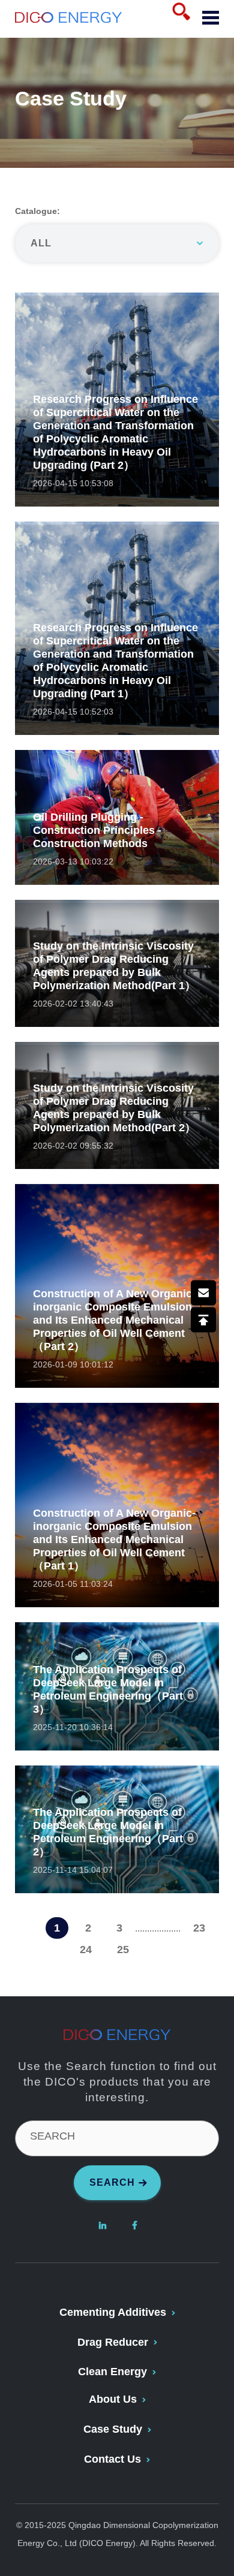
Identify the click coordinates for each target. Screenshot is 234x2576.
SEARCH (52, 2136)
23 (199, 1928)
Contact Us (112, 2459)
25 (123, 1950)
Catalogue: (37, 211)
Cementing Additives (113, 2312)
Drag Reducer (113, 2342)
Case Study (113, 2429)
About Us (113, 2399)
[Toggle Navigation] (206, 19)
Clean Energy (112, 2372)
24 (86, 1950)
